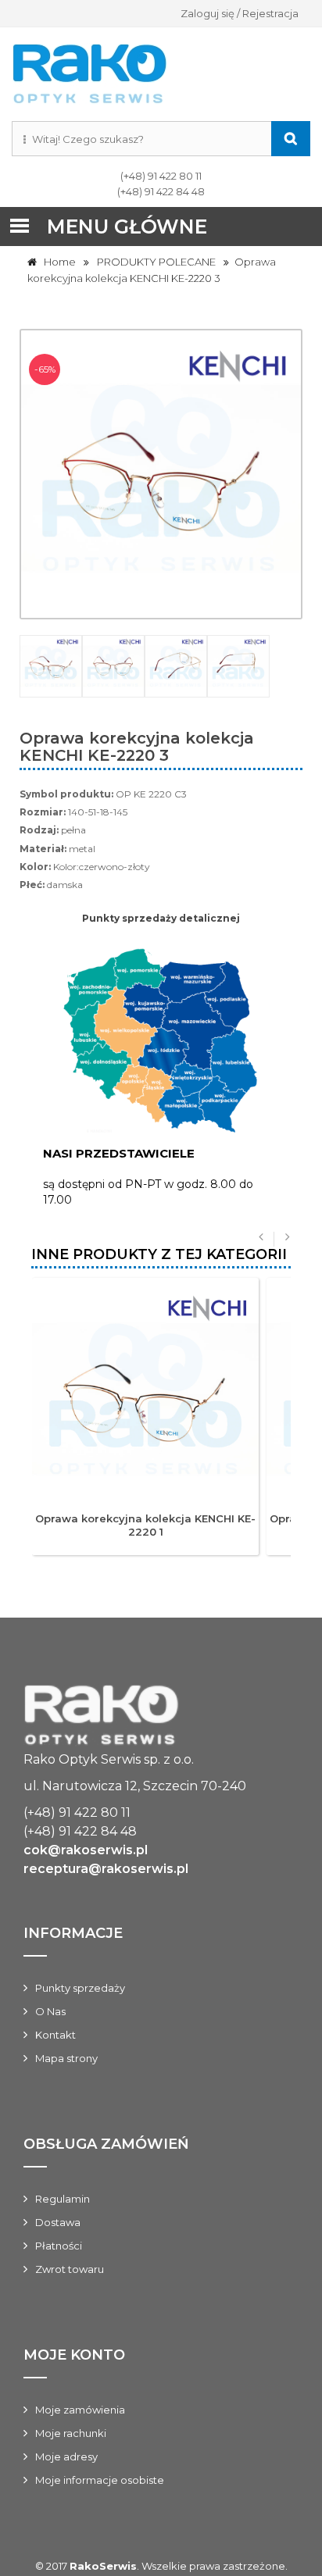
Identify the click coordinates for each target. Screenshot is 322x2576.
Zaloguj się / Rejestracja (240, 13)
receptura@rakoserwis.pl (106, 1869)
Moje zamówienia (80, 2410)
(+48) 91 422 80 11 (161, 176)
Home (56, 262)
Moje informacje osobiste (100, 2480)
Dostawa (58, 2222)
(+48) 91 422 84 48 (161, 191)
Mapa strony (66, 2058)
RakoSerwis (103, 2566)
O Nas (50, 2011)
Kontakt (55, 2035)
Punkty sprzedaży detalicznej (161, 918)
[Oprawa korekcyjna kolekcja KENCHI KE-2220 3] (51, 666)
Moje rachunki (71, 2433)
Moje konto (74, 2355)
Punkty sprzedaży (80, 1988)
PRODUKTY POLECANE (156, 262)
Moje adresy (66, 2456)
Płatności (59, 2246)
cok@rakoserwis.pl (86, 1850)
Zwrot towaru (70, 2269)
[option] (161, 666)
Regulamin (63, 2199)
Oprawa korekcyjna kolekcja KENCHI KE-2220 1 (145, 1525)
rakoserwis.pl (161, 1717)
